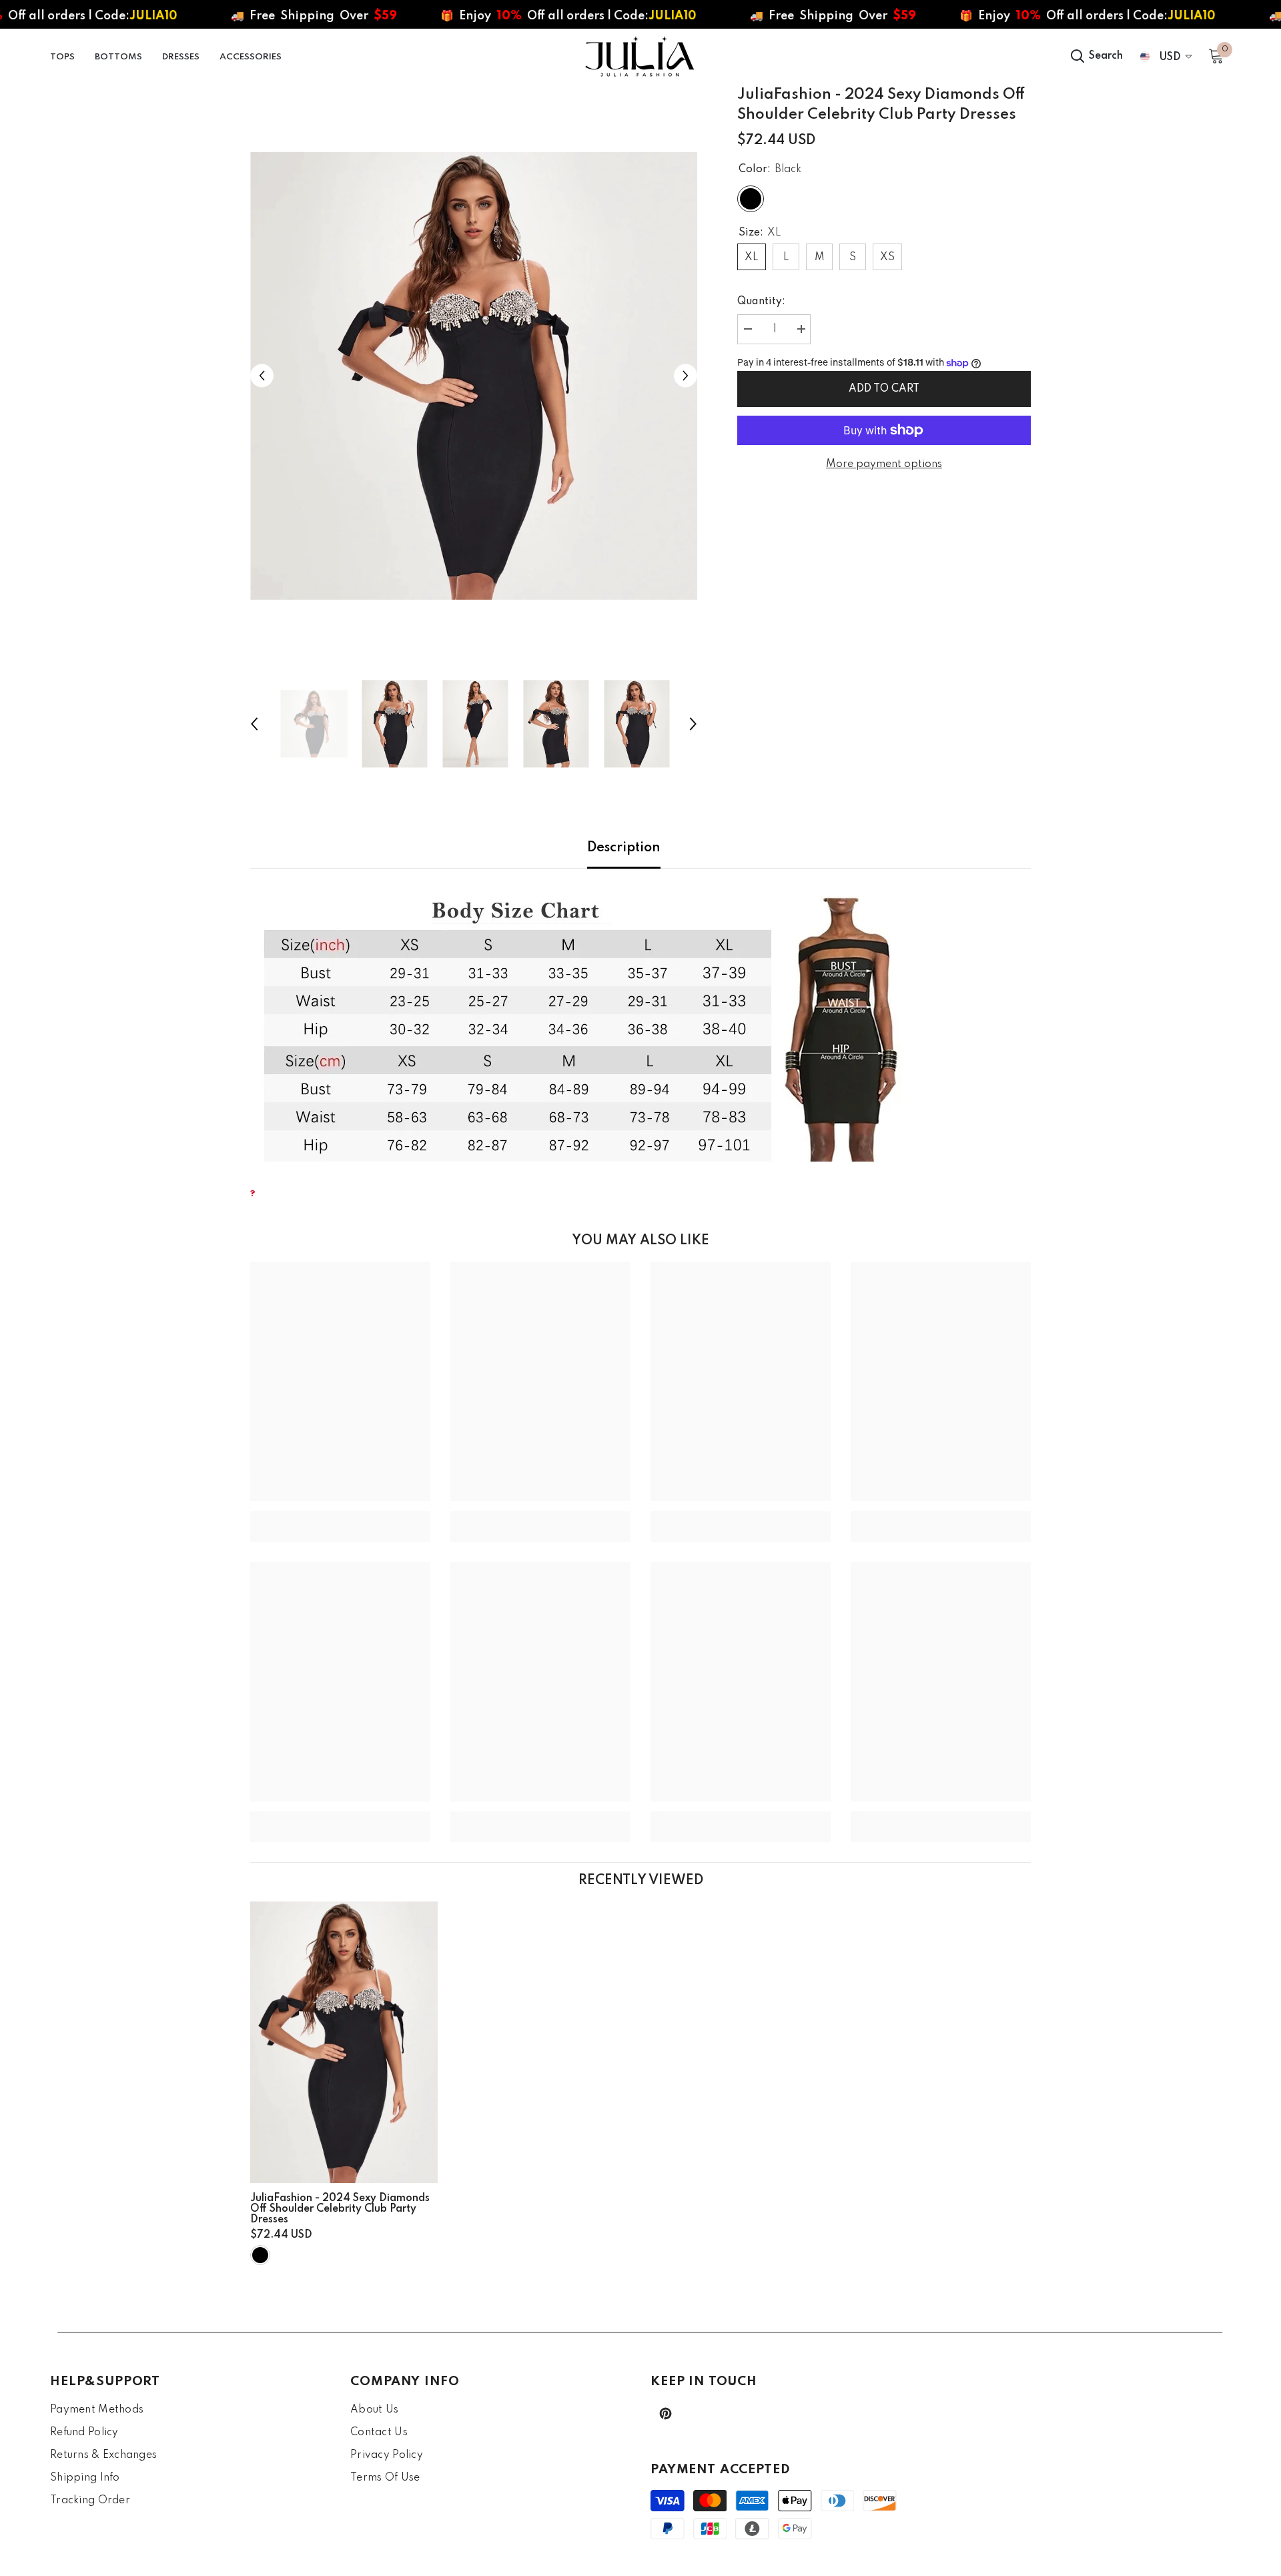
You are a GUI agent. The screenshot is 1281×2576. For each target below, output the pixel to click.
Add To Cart (884, 389)
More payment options (884, 464)
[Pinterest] (666, 2414)
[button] (262, 376)
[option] (474, 376)
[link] (340, 1517)
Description (624, 848)
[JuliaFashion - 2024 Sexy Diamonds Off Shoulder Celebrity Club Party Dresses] (344, 2042)
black (260, 2255)
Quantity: (761, 302)
